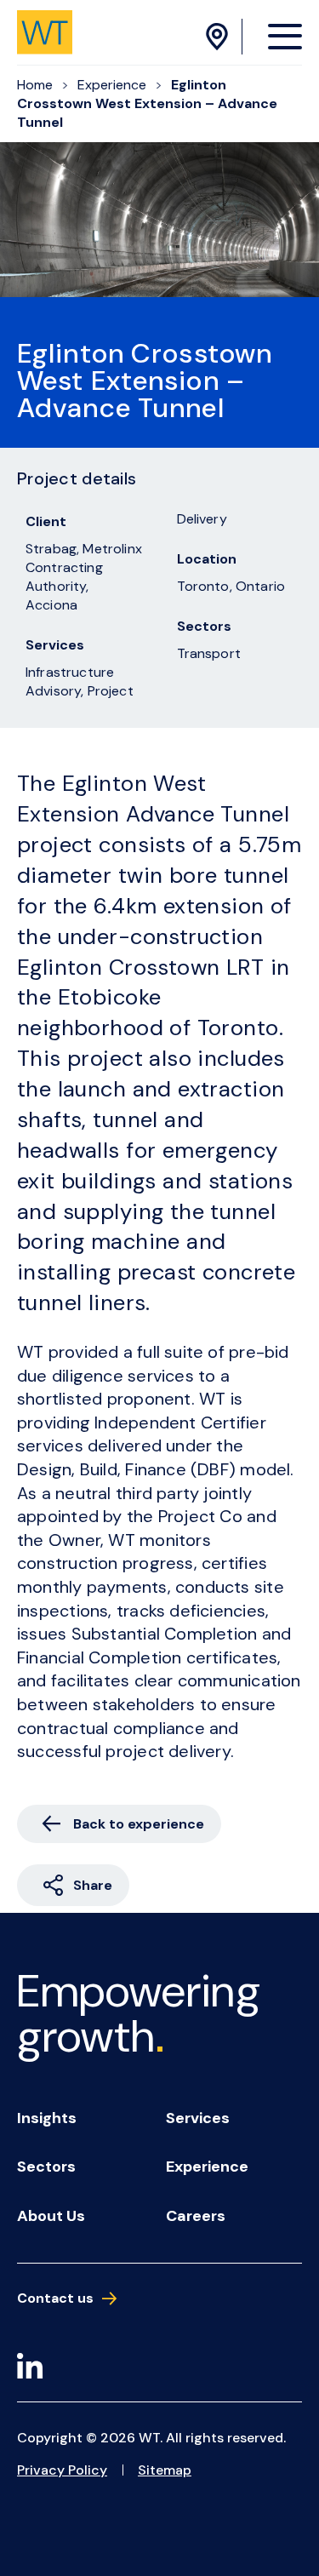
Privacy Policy (62, 2470)
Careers (196, 2216)
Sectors (46, 2167)
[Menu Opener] (285, 36)
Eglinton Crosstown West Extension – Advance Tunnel (147, 103)
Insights (47, 2118)
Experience (112, 85)
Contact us (55, 2298)
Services (198, 2118)
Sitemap (165, 2470)
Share (93, 1885)
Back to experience (139, 1824)
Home (35, 85)
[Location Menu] (219, 37)
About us (51, 2216)
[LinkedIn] (30, 2369)
